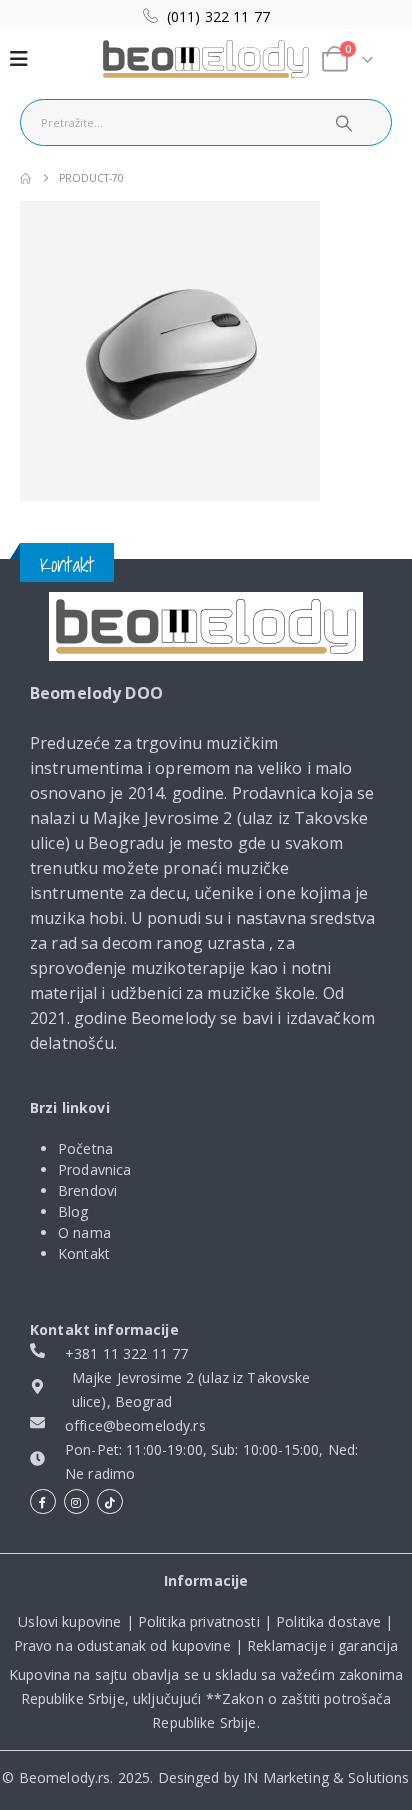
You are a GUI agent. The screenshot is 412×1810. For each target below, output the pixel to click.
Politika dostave (328, 1621)
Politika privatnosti (199, 1621)
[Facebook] (43, 1502)
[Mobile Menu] (19, 59)
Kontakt (84, 1253)
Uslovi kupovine (69, 1621)
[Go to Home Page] (25, 178)
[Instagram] (77, 1502)
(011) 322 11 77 (218, 16)
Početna (85, 1148)
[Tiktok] (110, 1502)
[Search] (344, 122)
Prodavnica (94, 1169)
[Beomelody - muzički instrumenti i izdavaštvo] (206, 627)
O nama (84, 1232)
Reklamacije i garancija (322, 1645)
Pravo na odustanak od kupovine (122, 1645)
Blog (73, 1211)
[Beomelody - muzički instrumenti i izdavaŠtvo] (206, 59)
